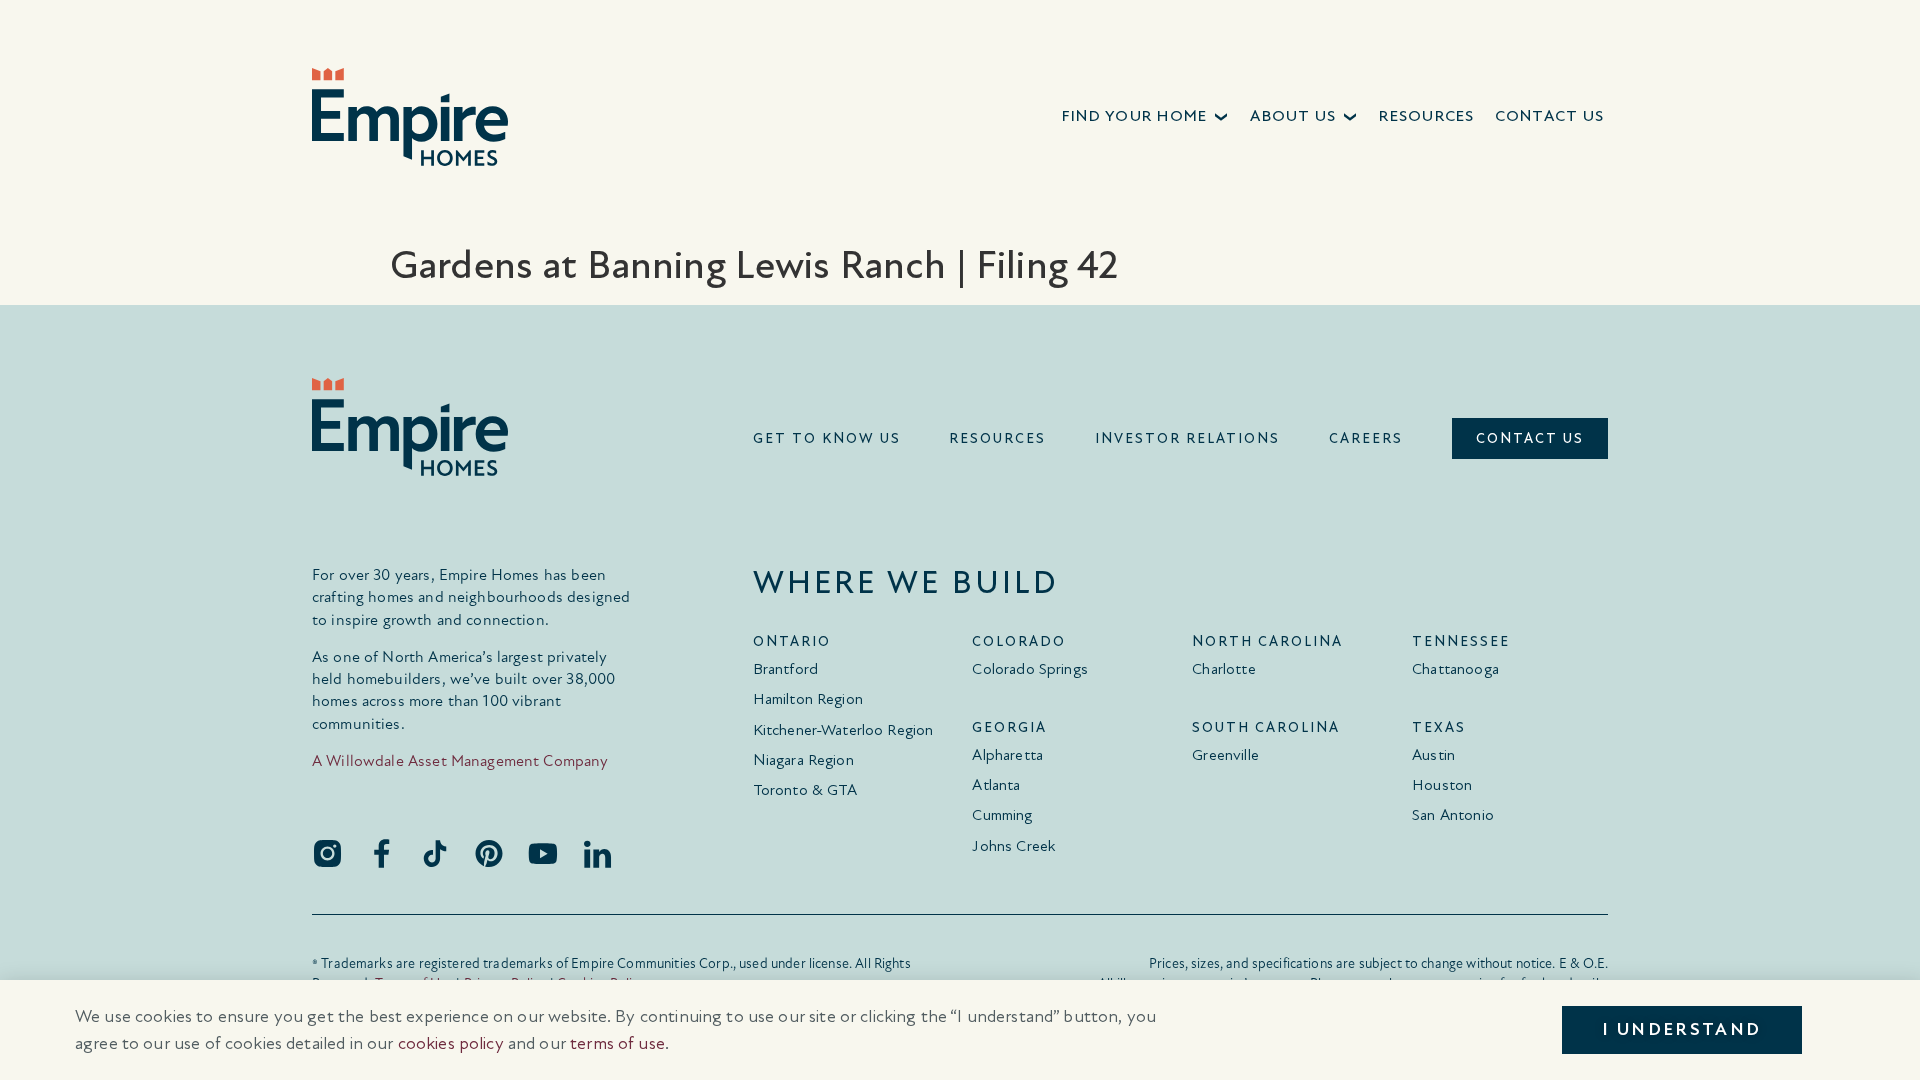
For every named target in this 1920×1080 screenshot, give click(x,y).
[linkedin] (597, 853)
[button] (1146, 116)
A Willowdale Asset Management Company (460, 760)
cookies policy (451, 1043)
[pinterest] (489, 853)
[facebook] (381, 853)
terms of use (617, 1043)
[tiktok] (435, 853)
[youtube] (543, 853)
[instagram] (327, 853)
